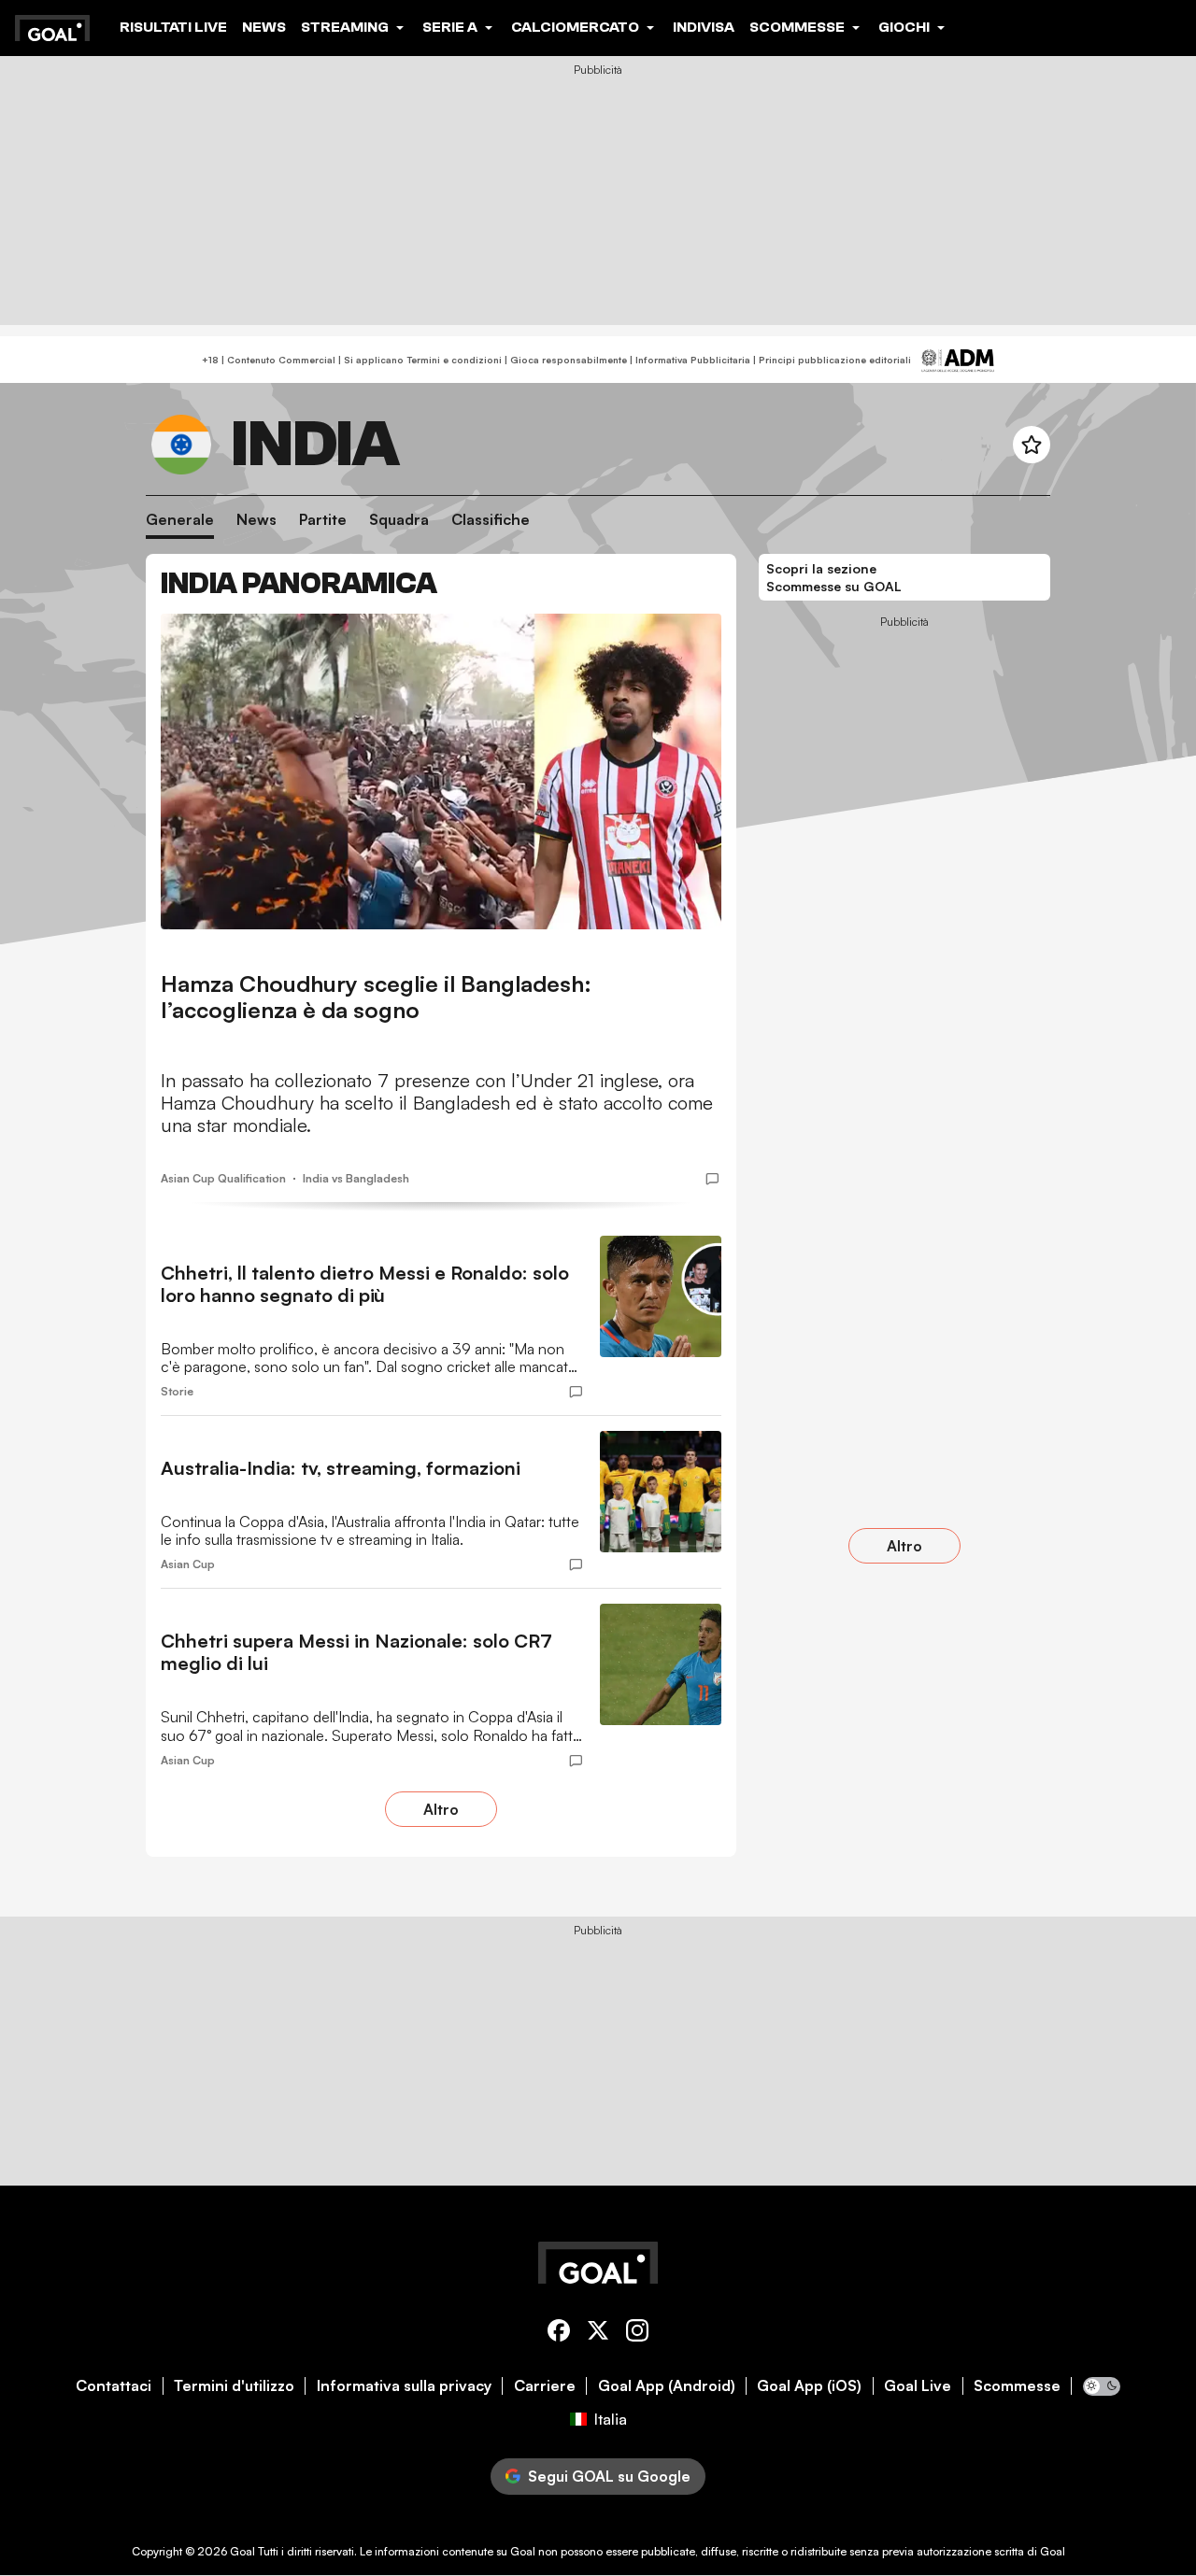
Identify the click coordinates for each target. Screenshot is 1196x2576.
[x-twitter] (598, 2334)
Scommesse (1017, 2386)
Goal (242, 2551)
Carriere (545, 2386)
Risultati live (173, 27)
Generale (180, 520)
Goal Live (918, 2386)
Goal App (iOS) (809, 2386)
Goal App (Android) (667, 2386)
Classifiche (491, 520)
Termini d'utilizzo (234, 2386)
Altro (441, 1809)
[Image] (441, 771)
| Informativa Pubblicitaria (689, 360)
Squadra (399, 520)
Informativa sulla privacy (404, 2386)
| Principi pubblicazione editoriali (831, 360)
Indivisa (704, 27)
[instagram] (637, 2334)
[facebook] (559, 2334)
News (264, 27)
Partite (323, 520)
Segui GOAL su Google (609, 2476)
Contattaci (114, 2386)
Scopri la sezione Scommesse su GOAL (834, 578)
